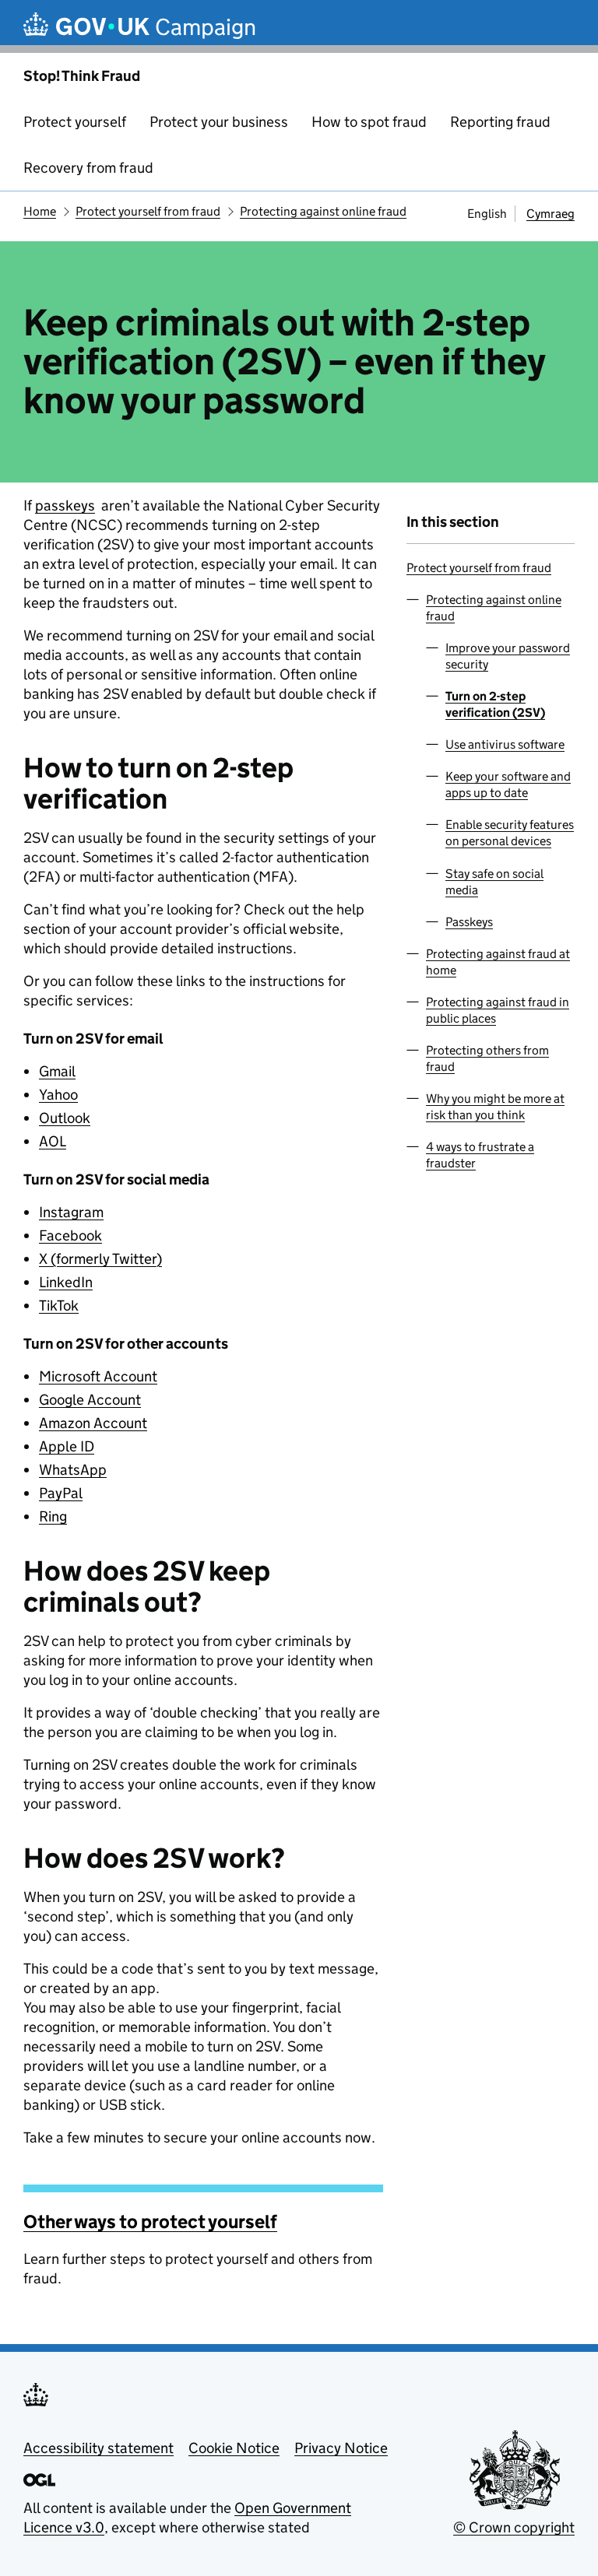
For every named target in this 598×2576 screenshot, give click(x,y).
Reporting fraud (500, 122)
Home (40, 211)
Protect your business (219, 122)
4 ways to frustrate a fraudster (480, 1155)
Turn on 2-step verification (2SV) (495, 704)
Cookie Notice (234, 2448)
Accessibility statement (98, 2448)
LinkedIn (66, 1282)
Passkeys (469, 922)
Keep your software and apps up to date (508, 784)
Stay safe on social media (494, 882)
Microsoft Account (98, 1376)
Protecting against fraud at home (498, 962)
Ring (53, 1516)
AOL (53, 1141)
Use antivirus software (505, 744)
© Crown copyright (514, 2527)
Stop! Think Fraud (82, 76)
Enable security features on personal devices (510, 833)
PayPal (61, 1493)
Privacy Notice (341, 2448)
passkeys (65, 505)
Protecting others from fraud (487, 1058)
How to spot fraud (369, 122)
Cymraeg (551, 214)
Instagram (71, 1212)
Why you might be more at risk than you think (495, 1107)
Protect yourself (75, 122)
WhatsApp (73, 1470)
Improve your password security (508, 656)
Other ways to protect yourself (150, 2222)
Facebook (70, 1235)
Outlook (65, 1118)
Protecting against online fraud (323, 211)
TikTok (59, 1306)
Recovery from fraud (88, 168)
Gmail (57, 1071)
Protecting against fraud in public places (498, 1010)
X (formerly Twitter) (100, 1259)
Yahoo (58, 1095)
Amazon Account (93, 1423)
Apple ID (67, 1446)
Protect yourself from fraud (148, 211)
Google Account (90, 1400)
